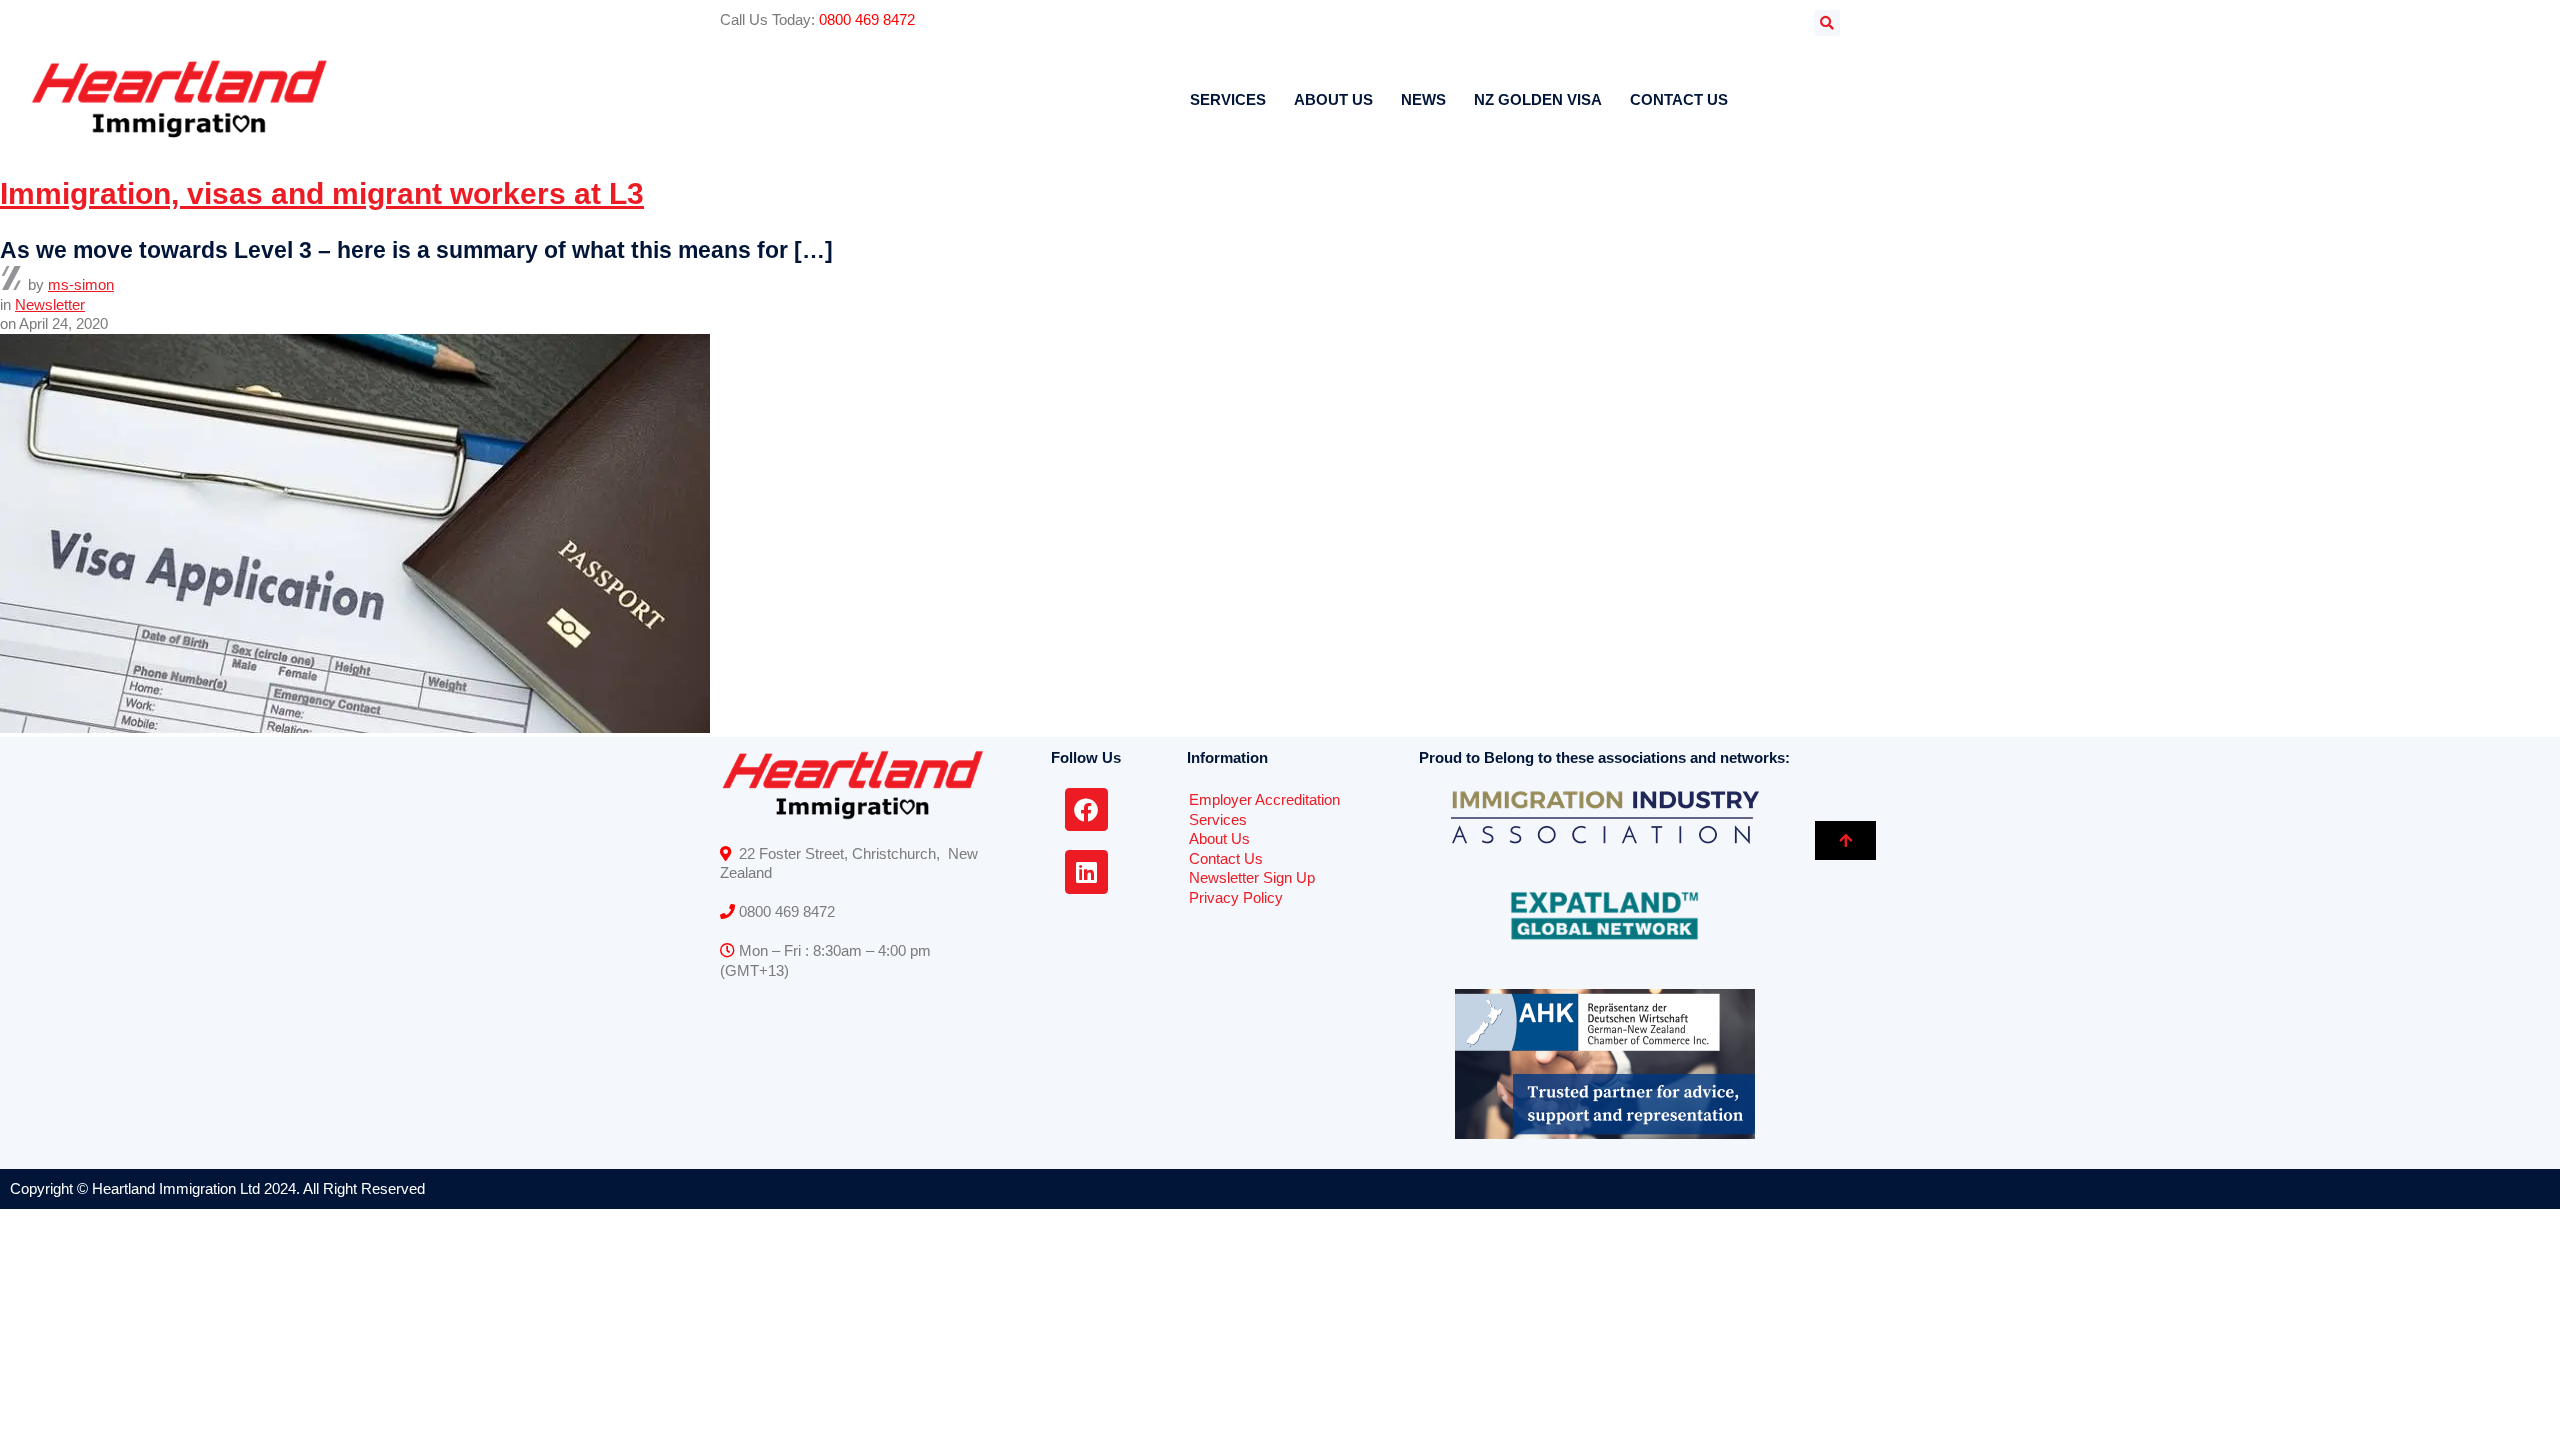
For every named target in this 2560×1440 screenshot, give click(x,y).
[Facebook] (1086, 809)
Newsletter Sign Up (1252, 877)
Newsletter (50, 304)
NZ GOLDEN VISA (1538, 99)
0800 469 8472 (867, 19)
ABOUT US (1333, 99)
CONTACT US (1679, 99)
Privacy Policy (1236, 897)
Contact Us (1226, 858)
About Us (1219, 838)
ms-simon (81, 284)
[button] (1827, 23)
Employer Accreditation (1264, 799)
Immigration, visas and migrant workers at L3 (322, 193)
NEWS (1423, 99)
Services (1218, 819)
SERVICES (1228, 99)
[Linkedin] (1086, 871)
